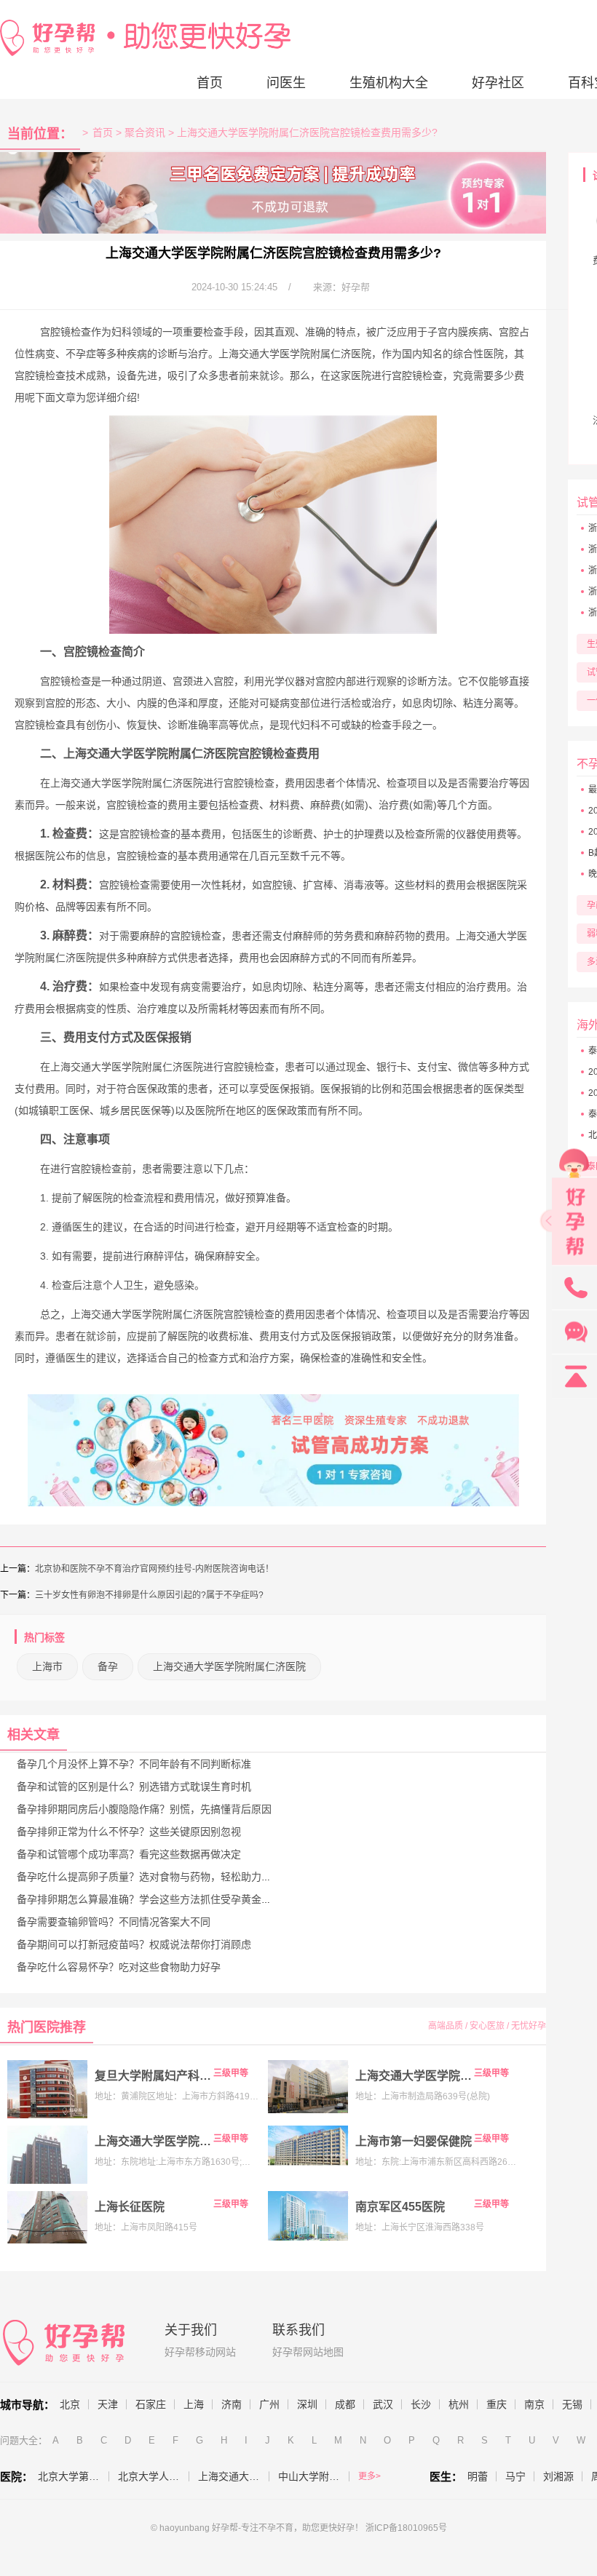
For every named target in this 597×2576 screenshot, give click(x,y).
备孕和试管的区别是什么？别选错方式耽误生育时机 (134, 1786)
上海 (194, 2404)
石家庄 (151, 2404)
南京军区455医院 (400, 2207)
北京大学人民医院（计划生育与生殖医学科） (154, 2476)
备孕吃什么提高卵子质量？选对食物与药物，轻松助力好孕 (149, 1877)
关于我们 (191, 2330)
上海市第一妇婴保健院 (414, 2141)
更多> (369, 2476)
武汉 (383, 2404)
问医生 (286, 83)
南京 (534, 2404)
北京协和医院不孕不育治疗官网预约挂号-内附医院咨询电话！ (154, 1569)
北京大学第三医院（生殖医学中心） (74, 2476)
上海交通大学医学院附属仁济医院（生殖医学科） (234, 2476)
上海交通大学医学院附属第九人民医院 (414, 2076)
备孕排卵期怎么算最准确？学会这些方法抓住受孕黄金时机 (149, 1899)
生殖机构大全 (389, 83)
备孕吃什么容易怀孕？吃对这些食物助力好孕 (119, 1967)
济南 (232, 2404)
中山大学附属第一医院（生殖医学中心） (314, 2476)
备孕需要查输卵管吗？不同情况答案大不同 (114, 1922)
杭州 (459, 2404)
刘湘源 (558, 2476)
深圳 (307, 2404)
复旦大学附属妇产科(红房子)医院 (153, 2076)
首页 (210, 83)
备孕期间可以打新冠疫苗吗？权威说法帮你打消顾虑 (134, 1944)
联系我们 (298, 2330)
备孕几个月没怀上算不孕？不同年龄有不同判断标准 (134, 1764)
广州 (269, 2404)
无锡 (572, 2404)
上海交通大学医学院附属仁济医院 (153, 2141)
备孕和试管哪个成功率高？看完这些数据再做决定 (129, 1854)
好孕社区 (498, 83)
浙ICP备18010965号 (406, 2528)
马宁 (515, 2476)
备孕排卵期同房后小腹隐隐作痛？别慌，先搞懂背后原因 (144, 1809)
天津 (108, 2404)
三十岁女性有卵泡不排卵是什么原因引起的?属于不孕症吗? (149, 1595)
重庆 (497, 2404)
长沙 (421, 2404)
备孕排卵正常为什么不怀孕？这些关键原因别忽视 (129, 1832)
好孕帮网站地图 (308, 2352)
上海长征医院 (130, 2207)
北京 (70, 2404)
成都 (345, 2404)
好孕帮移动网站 (200, 2352)
